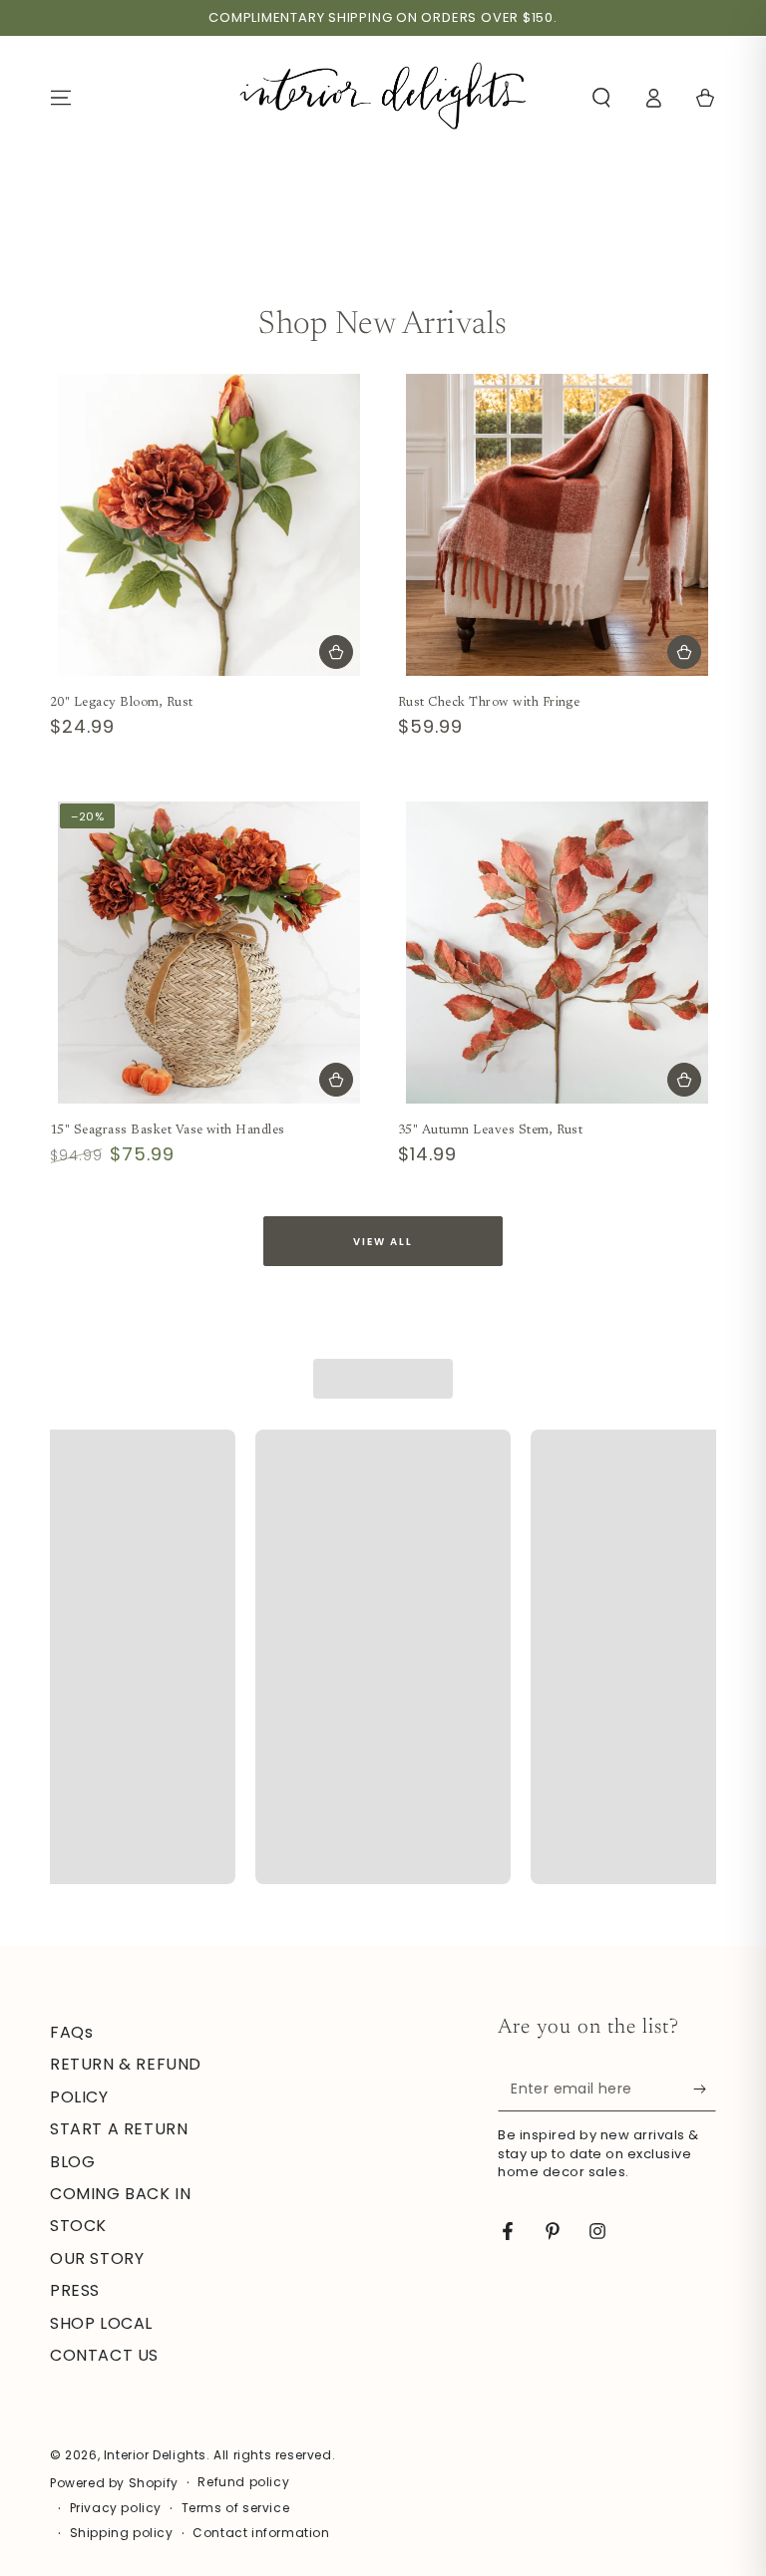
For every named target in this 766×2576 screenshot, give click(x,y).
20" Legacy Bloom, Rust (122, 703)
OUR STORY (97, 2258)
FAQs (71, 2032)
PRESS (75, 2290)
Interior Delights (155, 2455)
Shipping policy (122, 2533)
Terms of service (236, 2508)
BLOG (72, 2162)
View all (383, 1242)
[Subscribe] (705, 2089)
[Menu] (61, 98)
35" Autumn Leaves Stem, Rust (490, 1130)
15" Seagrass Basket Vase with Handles (168, 1130)
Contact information (261, 2533)
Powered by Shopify (114, 2483)
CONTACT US (104, 2355)
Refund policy (243, 2482)
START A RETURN (119, 2129)
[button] (601, 98)
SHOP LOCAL (101, 2323)
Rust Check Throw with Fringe (489, 703)
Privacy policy (116, 2508)
